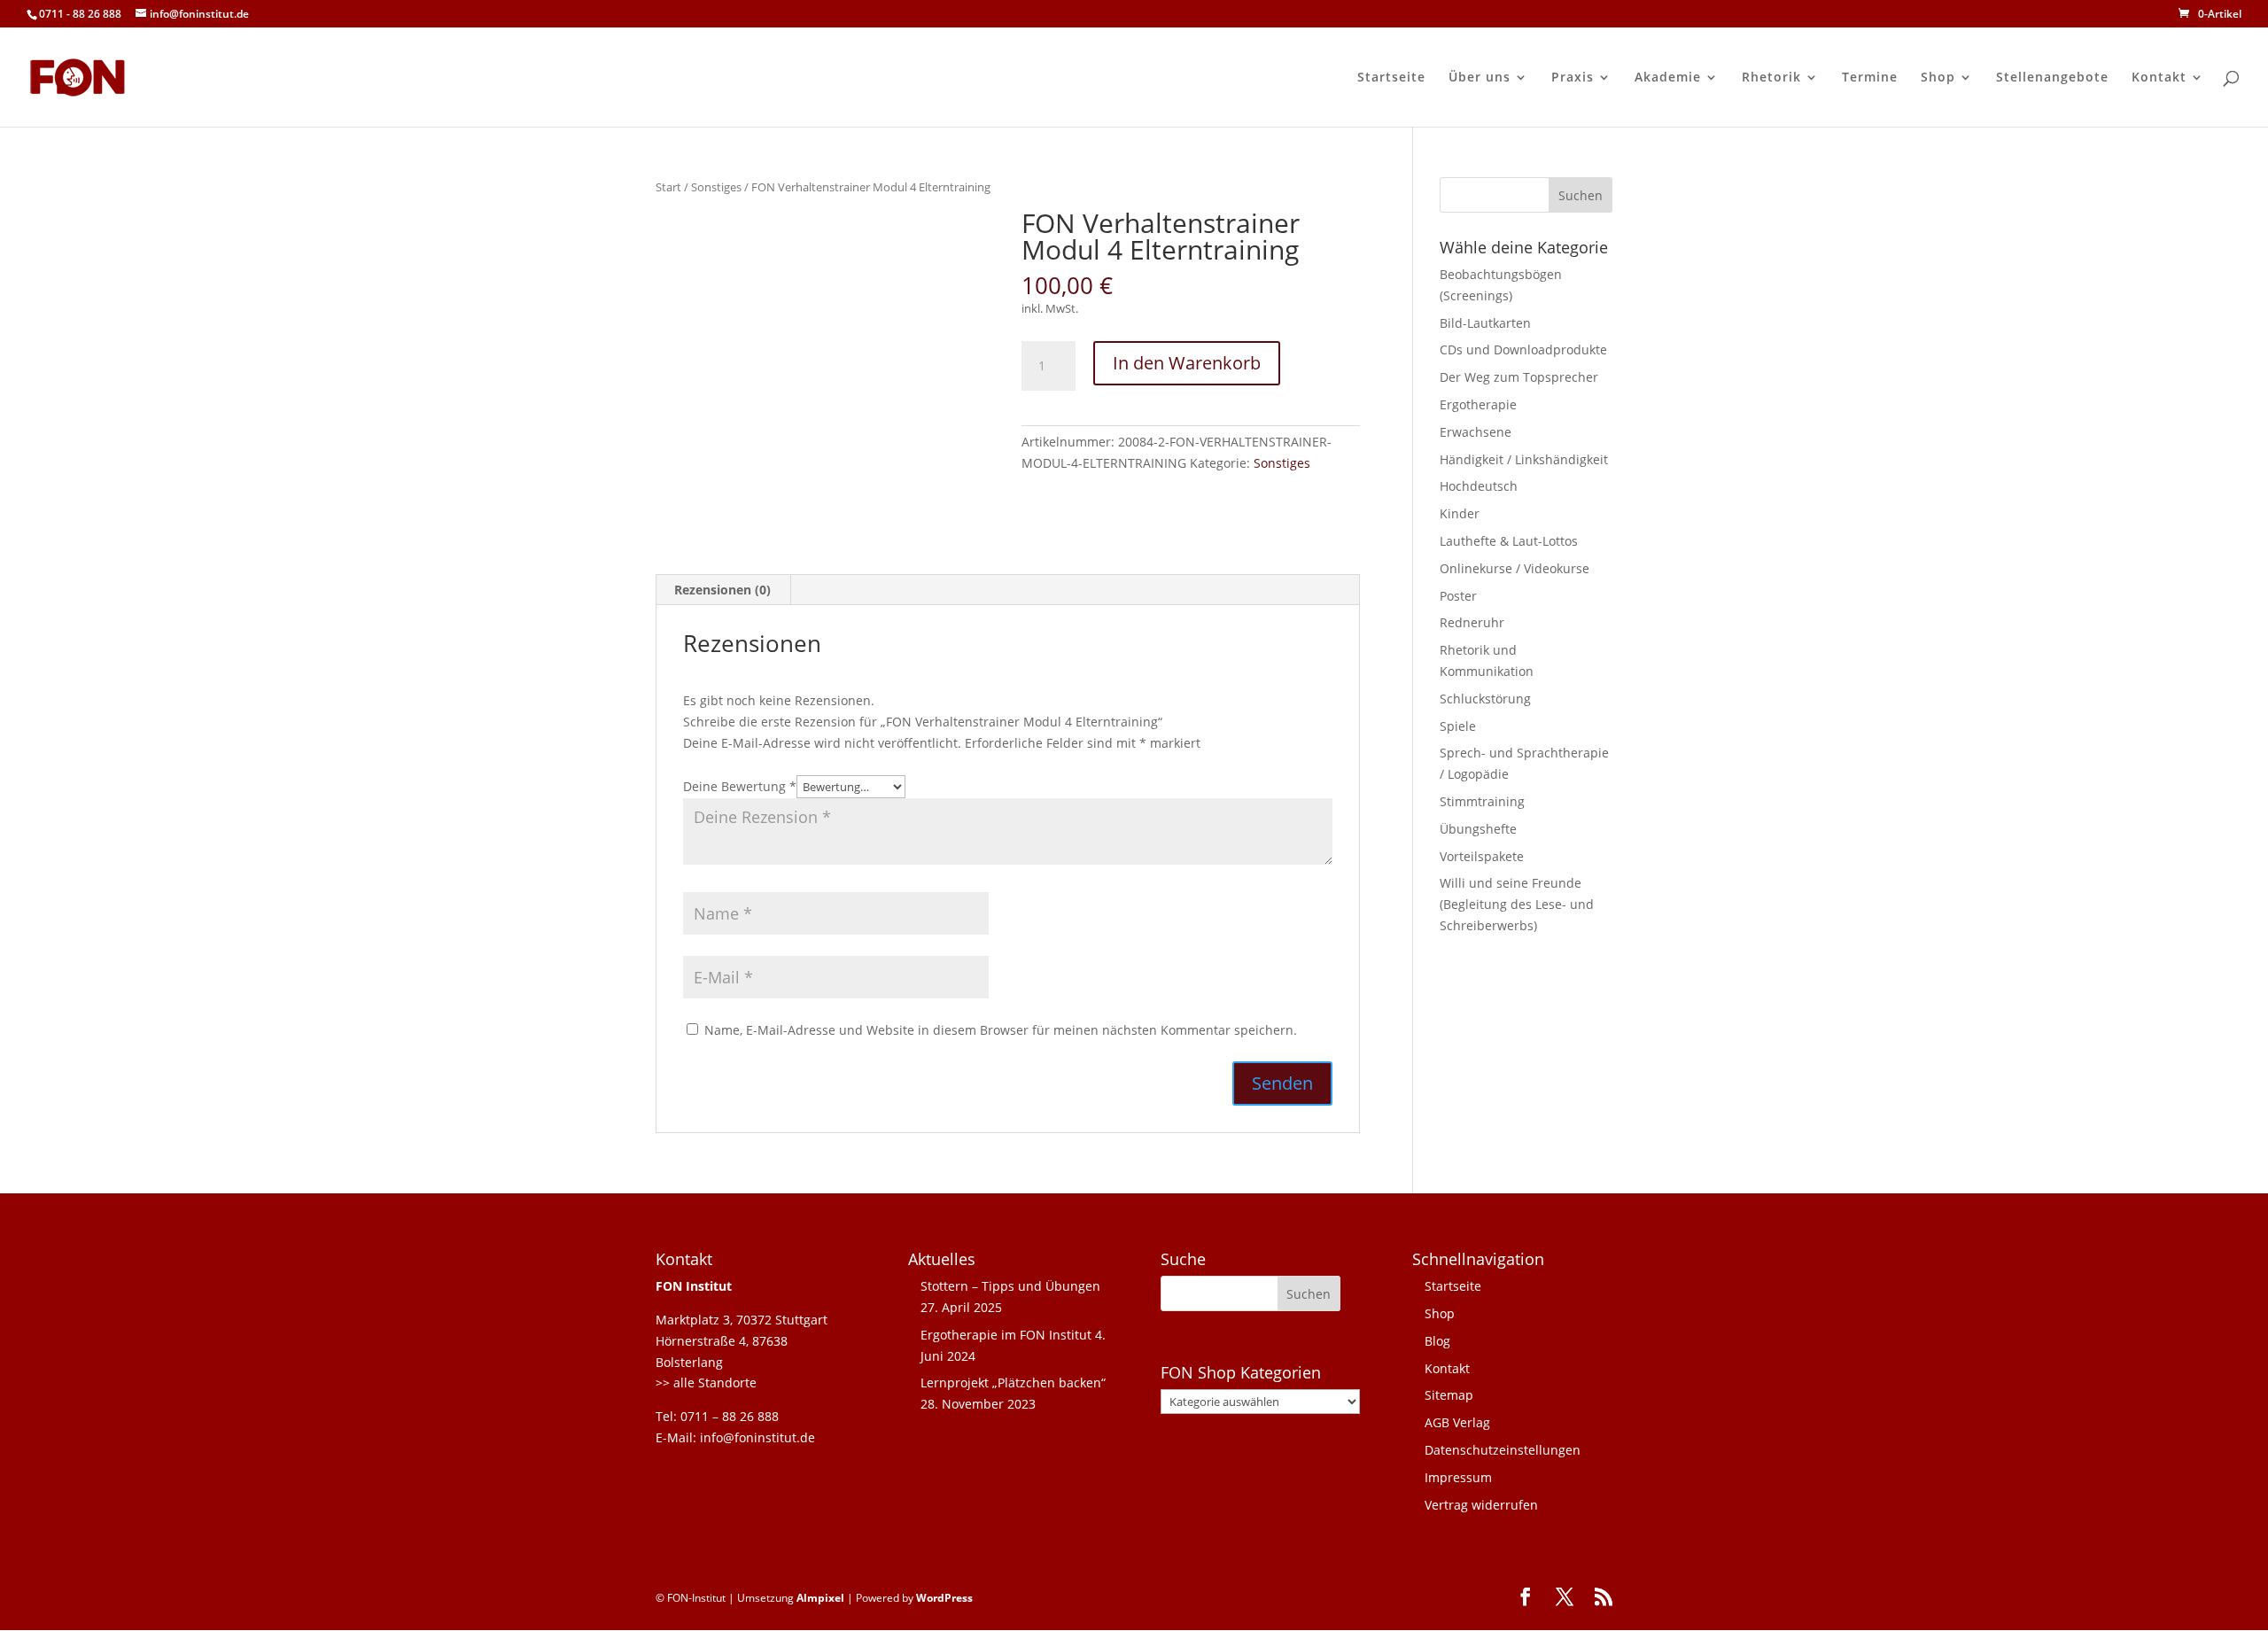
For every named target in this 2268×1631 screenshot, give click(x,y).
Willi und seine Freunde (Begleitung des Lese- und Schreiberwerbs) (1517, 904)
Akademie (1668, 78)
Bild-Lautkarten (1485, 323)
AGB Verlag (1457, 1422)
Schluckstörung (1485, 699)
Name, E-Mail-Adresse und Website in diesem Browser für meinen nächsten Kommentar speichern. (1001, 1030)
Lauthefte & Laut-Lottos (1509, 541)
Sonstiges (716, 187)
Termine (1870, 78)
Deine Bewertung (740, 786)
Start (668, 187)
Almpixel (820, 1598)
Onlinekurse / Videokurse (1515, 568)
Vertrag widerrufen (1481, 1505)
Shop (1938, 78)
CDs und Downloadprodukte (1523, 349)
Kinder (1460, 513)
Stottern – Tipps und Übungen (1010, 1286)
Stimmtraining (1482, 801)
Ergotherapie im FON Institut (1006, 1335)
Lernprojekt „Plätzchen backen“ (1013, 1382)
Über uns (1480, 78)
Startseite (1391, 78)
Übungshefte (1478, 829)
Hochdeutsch (1479, 486)
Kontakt (2159, 78)
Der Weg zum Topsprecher (1519, 377)
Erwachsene (1476, 432)
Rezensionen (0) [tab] (722, 590)
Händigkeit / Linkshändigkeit (1524, 459)
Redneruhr (1472, 622)
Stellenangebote (2052, 78)
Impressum (1458, 1477)
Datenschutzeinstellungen (1503, 1450)
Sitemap (1449, 1395)
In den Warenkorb (1187, 363)
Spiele (1458, 726)
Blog (1437, 1341)
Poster (1458, 596)
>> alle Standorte (706, 1382)
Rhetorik (1771, 78)
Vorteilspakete (1482, 856)
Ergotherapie (1478, 404)
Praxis (1573, 78)
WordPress (944, 1598)
